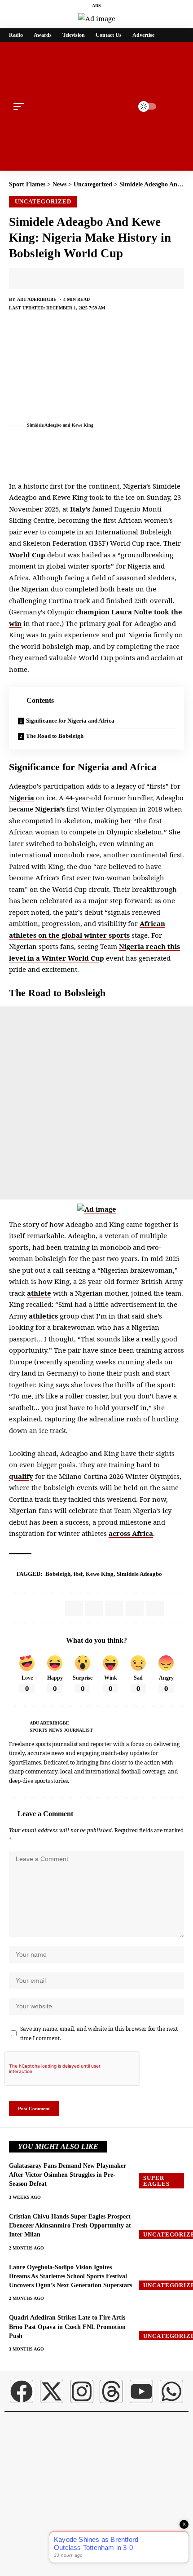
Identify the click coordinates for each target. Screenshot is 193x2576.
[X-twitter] (52, 2391)
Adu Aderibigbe (37, 299)
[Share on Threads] (85, 278)
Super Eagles (156, 2181)
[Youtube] (141, 2391)
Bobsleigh (58, 1574)
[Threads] (111, 2391)
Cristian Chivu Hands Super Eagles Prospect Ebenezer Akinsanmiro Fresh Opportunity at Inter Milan (70, 2226)
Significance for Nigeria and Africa (70, 721)
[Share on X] (43, 278)
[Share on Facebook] (29, 278)
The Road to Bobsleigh (55, 736)
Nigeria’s (50, 809)
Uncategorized (43, 201)
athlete (39, 1293)
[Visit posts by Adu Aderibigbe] (17, 1726)
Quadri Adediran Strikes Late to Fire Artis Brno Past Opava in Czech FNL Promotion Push (67, 2327)
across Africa (131, 1533)
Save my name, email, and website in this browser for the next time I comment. (99, 2033)
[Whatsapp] (171, 2391)
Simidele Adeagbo (139, 1574)
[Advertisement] (96, 1103)
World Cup (27, 555)
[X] (181, 1726)
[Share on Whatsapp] (57, 278)
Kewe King (100, 1574)
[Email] (99, 278)
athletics (43, 1316)
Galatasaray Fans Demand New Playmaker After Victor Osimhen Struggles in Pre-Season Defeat (68, 2175)
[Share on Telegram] (71, 278)
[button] (21, 106)
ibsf (78, 1574)
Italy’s (80, 509)
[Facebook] (171, 1726)
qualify (21, 1476)
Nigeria (22, 798)
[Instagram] (82, 2391)
